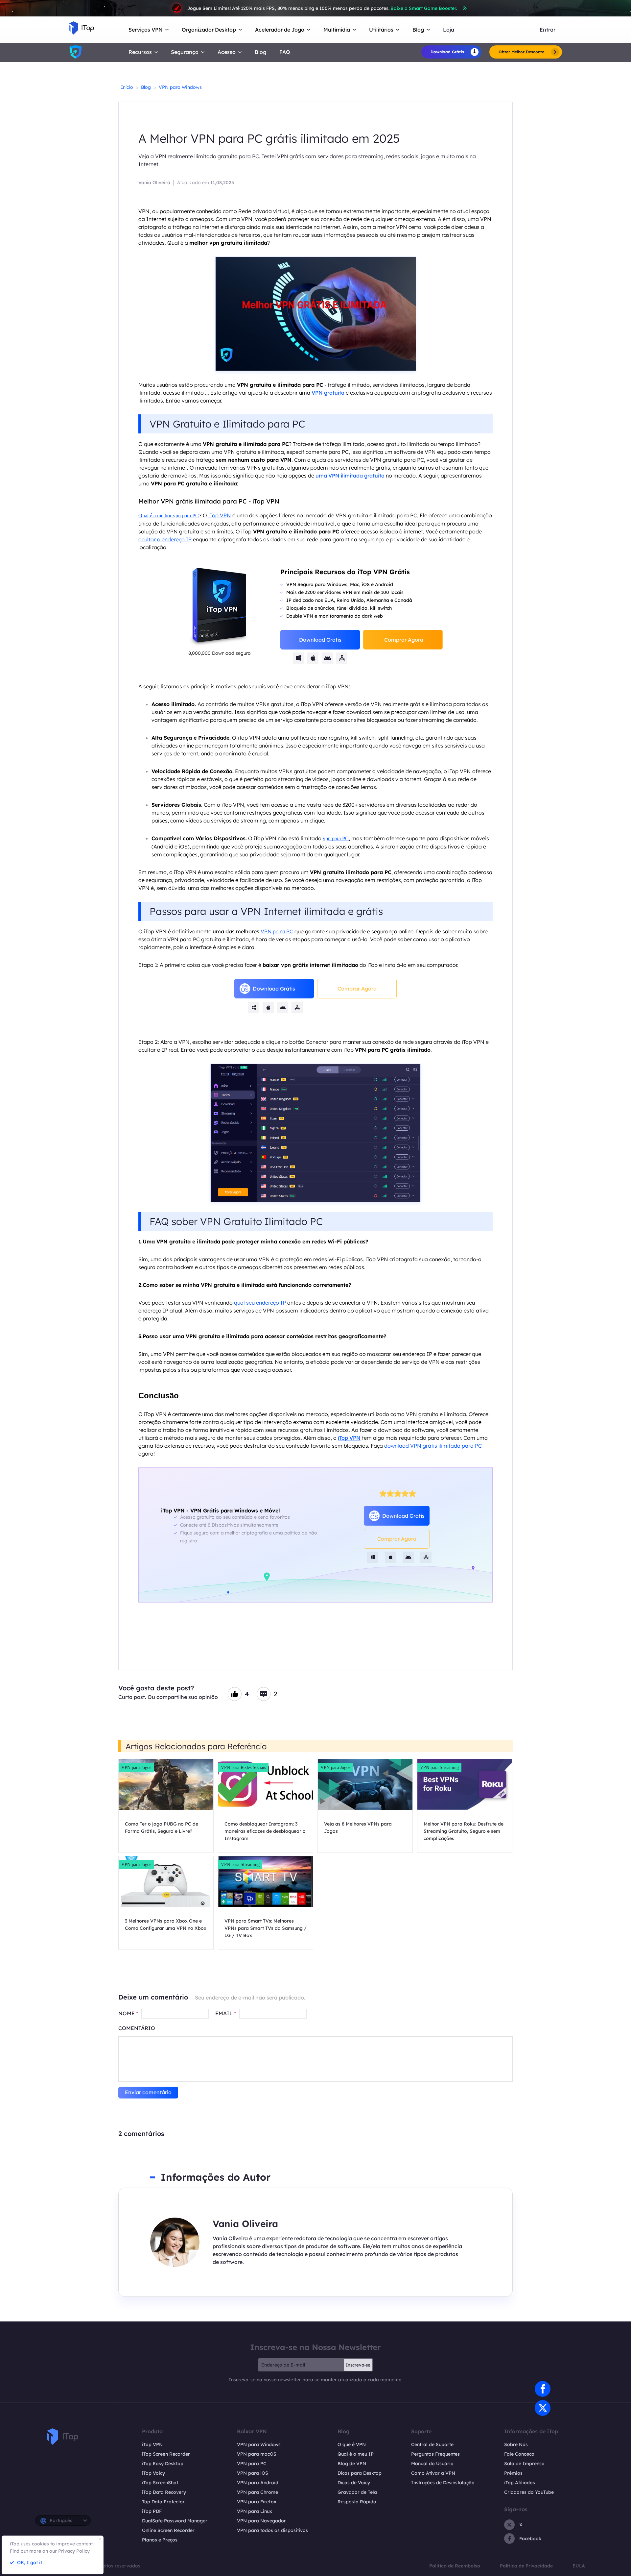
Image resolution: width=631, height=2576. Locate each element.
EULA (579, 2566)
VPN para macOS (257, 2454)
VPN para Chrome (257, 2492)
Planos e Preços (160, 2540)
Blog (260, 52)
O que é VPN (352, 2444)
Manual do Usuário (432, 2464)
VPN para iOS (253, 2473)
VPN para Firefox (257, 2502)
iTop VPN (220, 515)
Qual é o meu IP (356, 2454)
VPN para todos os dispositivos (272, 2530)
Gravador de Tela (357, 2492)
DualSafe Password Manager (175, 2521)
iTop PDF (152, 2511)
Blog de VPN (352, 2464)
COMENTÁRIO (137, 2028)
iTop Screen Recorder (166, 2454)
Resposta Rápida (357, 2502)
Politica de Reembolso (455, 2566)
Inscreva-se (358, 2365)
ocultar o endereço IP (165, 539)
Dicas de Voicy (354, 2483)
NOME (128, 2013)
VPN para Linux (255, 2511)
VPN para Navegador (261, 2521)
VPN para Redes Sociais (243, 1767)
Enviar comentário (148, 2092)
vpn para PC (336, 838)
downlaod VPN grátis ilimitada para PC (433, 1446)
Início (127, 87)
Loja (449, 30)
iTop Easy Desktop (163, 2464)
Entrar (548, 30)
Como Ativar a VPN (433, 2473)
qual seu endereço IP (260, 1303)
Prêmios (513, 2473)
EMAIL (226, 2013)
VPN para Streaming (439, 1767)
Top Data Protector (163, 2502)
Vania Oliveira (154, 183)
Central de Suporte (432, 2444)
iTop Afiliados (520, 2483)
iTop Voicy (153, 2473)
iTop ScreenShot (160, 2483)
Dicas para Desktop (360, 2473)
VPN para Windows (180, 87)
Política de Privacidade (526, 2566)
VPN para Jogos (136, 1767)
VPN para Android (258, 2483)
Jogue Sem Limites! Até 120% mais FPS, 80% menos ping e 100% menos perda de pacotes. (322, 8)
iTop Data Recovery (164, 2492)
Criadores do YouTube (529, 2492)
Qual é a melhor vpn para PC (169, 515)
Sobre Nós (516, 2444)
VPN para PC (277, 931)
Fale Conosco (519, 2454)
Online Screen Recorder (168, 2530)
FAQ (285, 52)
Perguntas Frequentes (435, 2454)
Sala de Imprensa (524, 2464)
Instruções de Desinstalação (443, 2483)
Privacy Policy (74, 2551)
